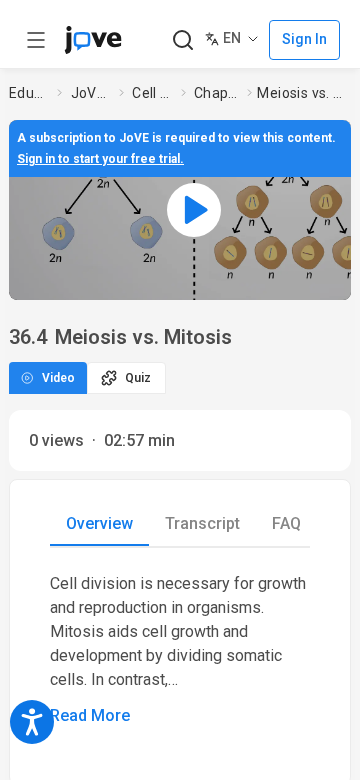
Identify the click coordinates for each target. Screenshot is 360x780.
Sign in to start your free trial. (100, 159)
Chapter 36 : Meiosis (216, 93)
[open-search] (182, 40)
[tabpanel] (180, 650)
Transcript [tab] (202, 523)
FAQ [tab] (286, 523)
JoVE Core (91, 93)
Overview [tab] (99, 523)
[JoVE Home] (93, 40)
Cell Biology (152, 93)
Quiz (138, 378)
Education (29, 93)
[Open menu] (36, 40)
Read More (90, 715)
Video (58, 378)
